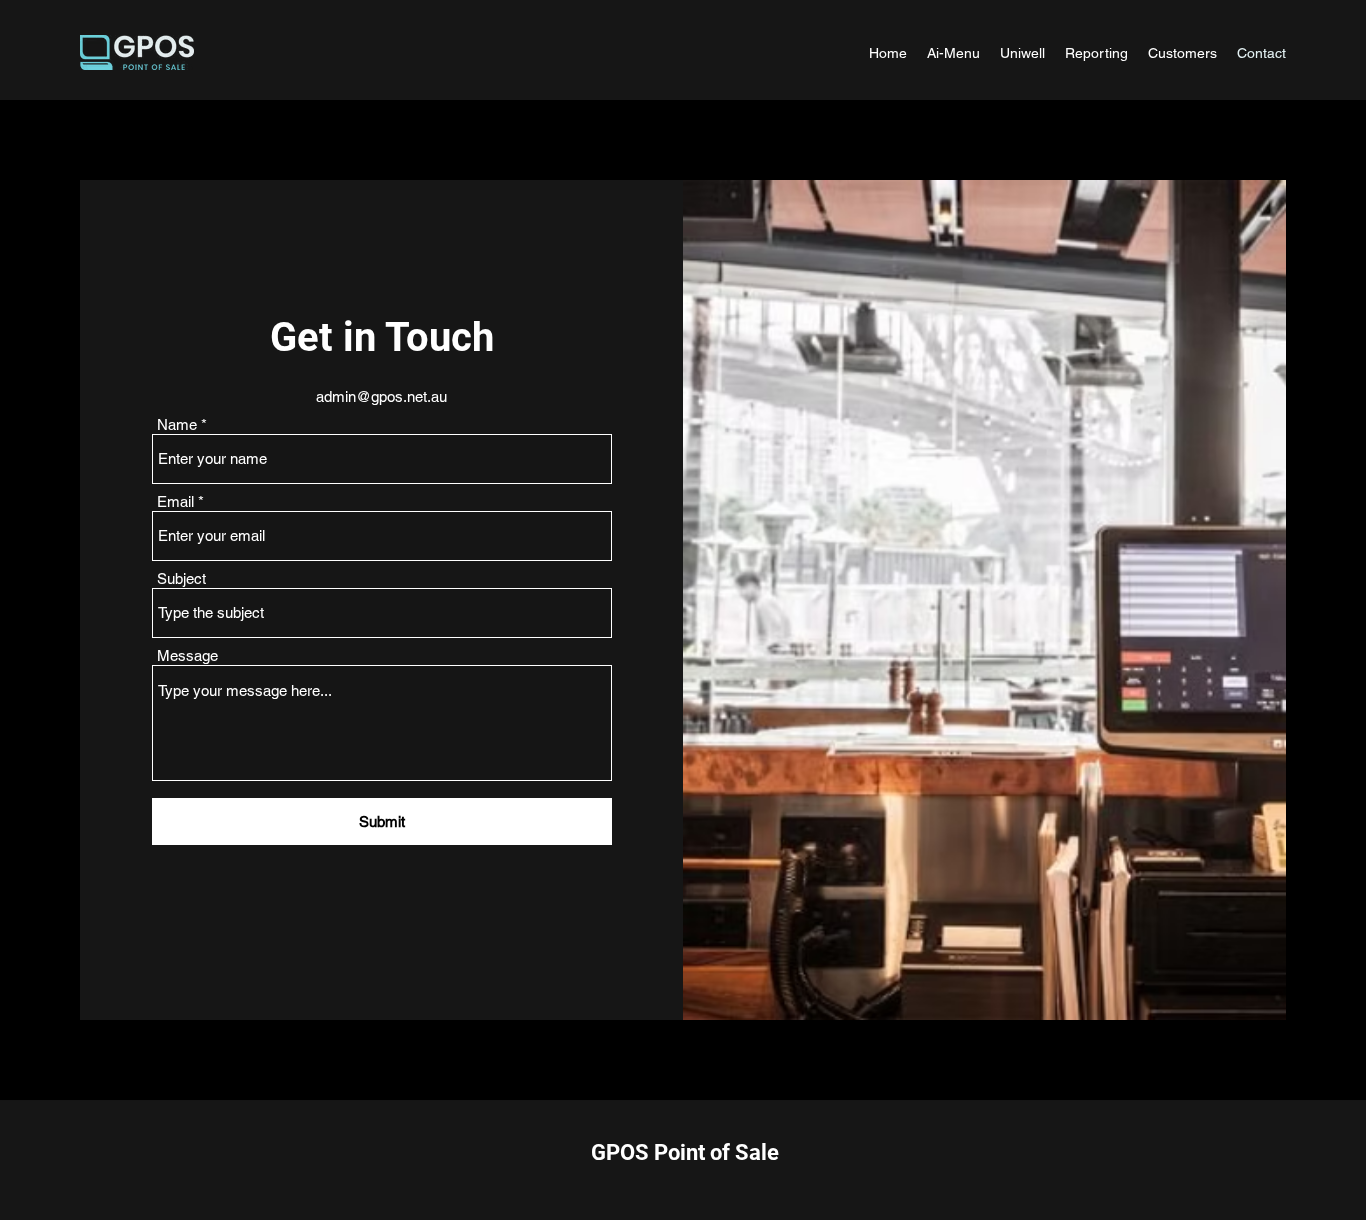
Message (187, 655)
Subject (181, 578)
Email (175, 501)
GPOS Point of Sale (685, 1152)
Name (177, 424)
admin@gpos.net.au (381, 396)
